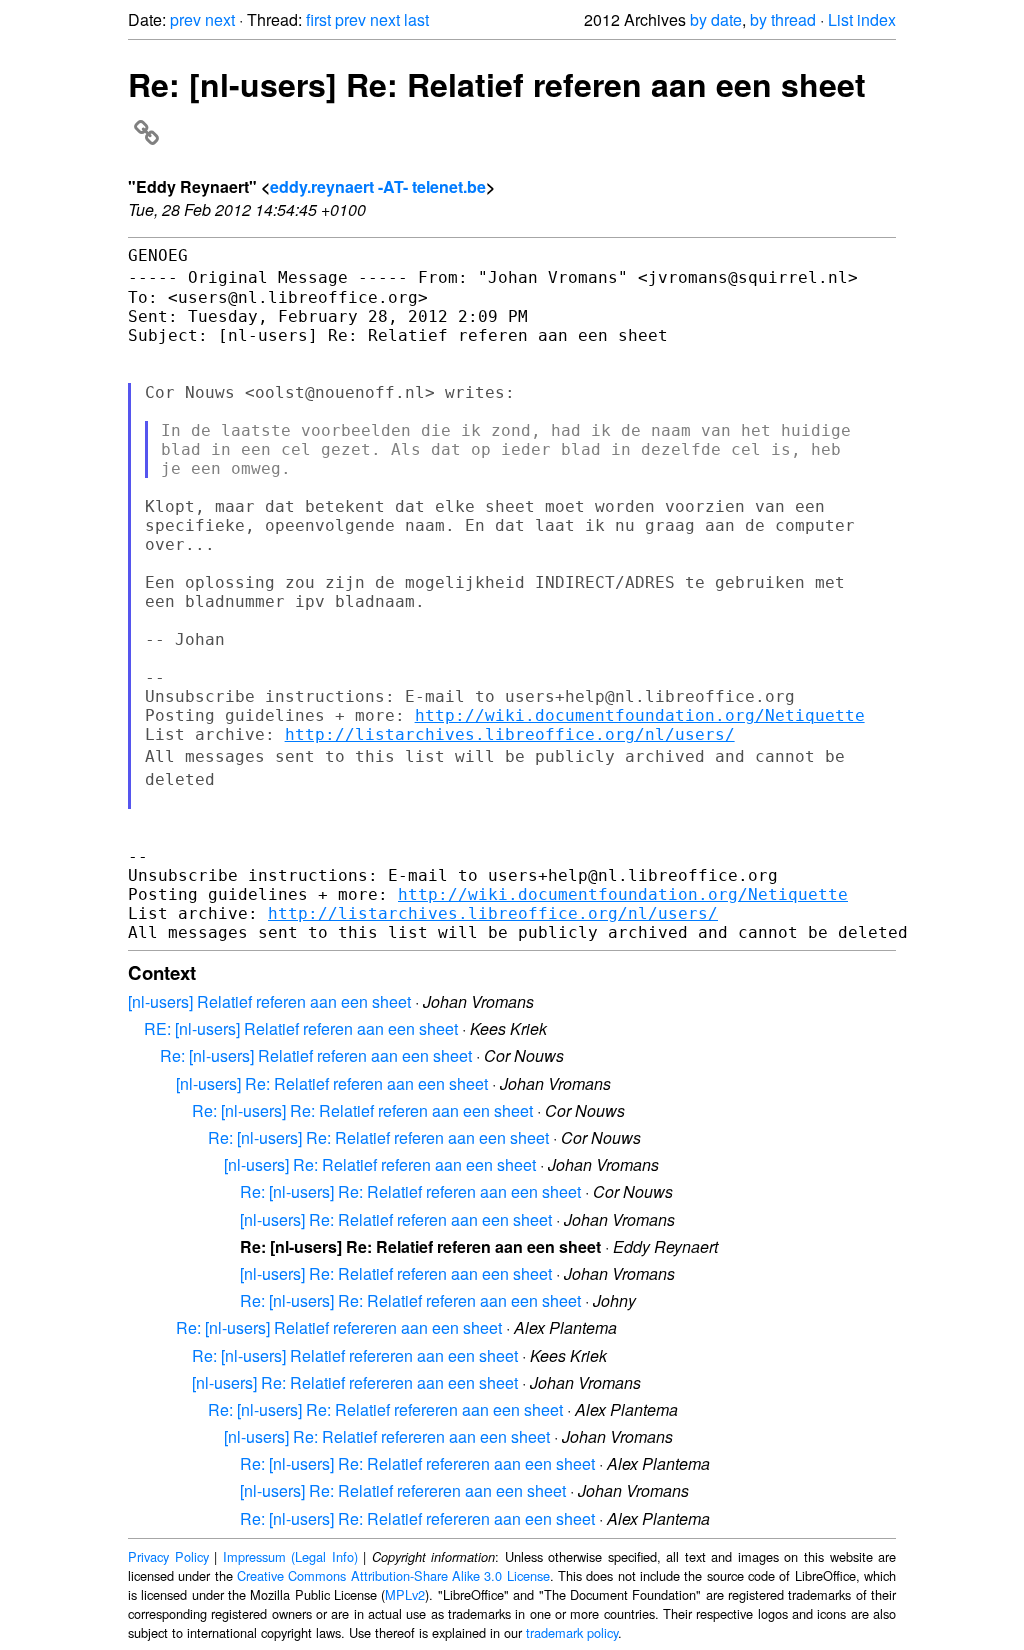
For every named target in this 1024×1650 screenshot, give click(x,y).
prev (185, 19)
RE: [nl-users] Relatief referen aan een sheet (301, 1028)
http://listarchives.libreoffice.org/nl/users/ (510, 734)
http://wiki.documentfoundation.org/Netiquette (640, 715)
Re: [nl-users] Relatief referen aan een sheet (316, 1055)
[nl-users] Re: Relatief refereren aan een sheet (355, 1382)
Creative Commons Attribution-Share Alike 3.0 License (393, 1575)
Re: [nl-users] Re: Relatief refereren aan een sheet (385, 1409)
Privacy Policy (168, 1556)
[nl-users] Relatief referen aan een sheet (269, 1001)
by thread (783, 19)
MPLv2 (405, 1594)
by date (716, 19)
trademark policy (572, 1632)
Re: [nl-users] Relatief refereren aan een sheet (339, 1327)
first (318, 19)
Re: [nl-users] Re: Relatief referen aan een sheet (362, 1110)
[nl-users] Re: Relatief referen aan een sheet (332, 1083)
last (416, 19)
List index (862, 19)
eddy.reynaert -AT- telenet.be (378, 186)
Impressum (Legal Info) (290, 1556)
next (220, 19)
